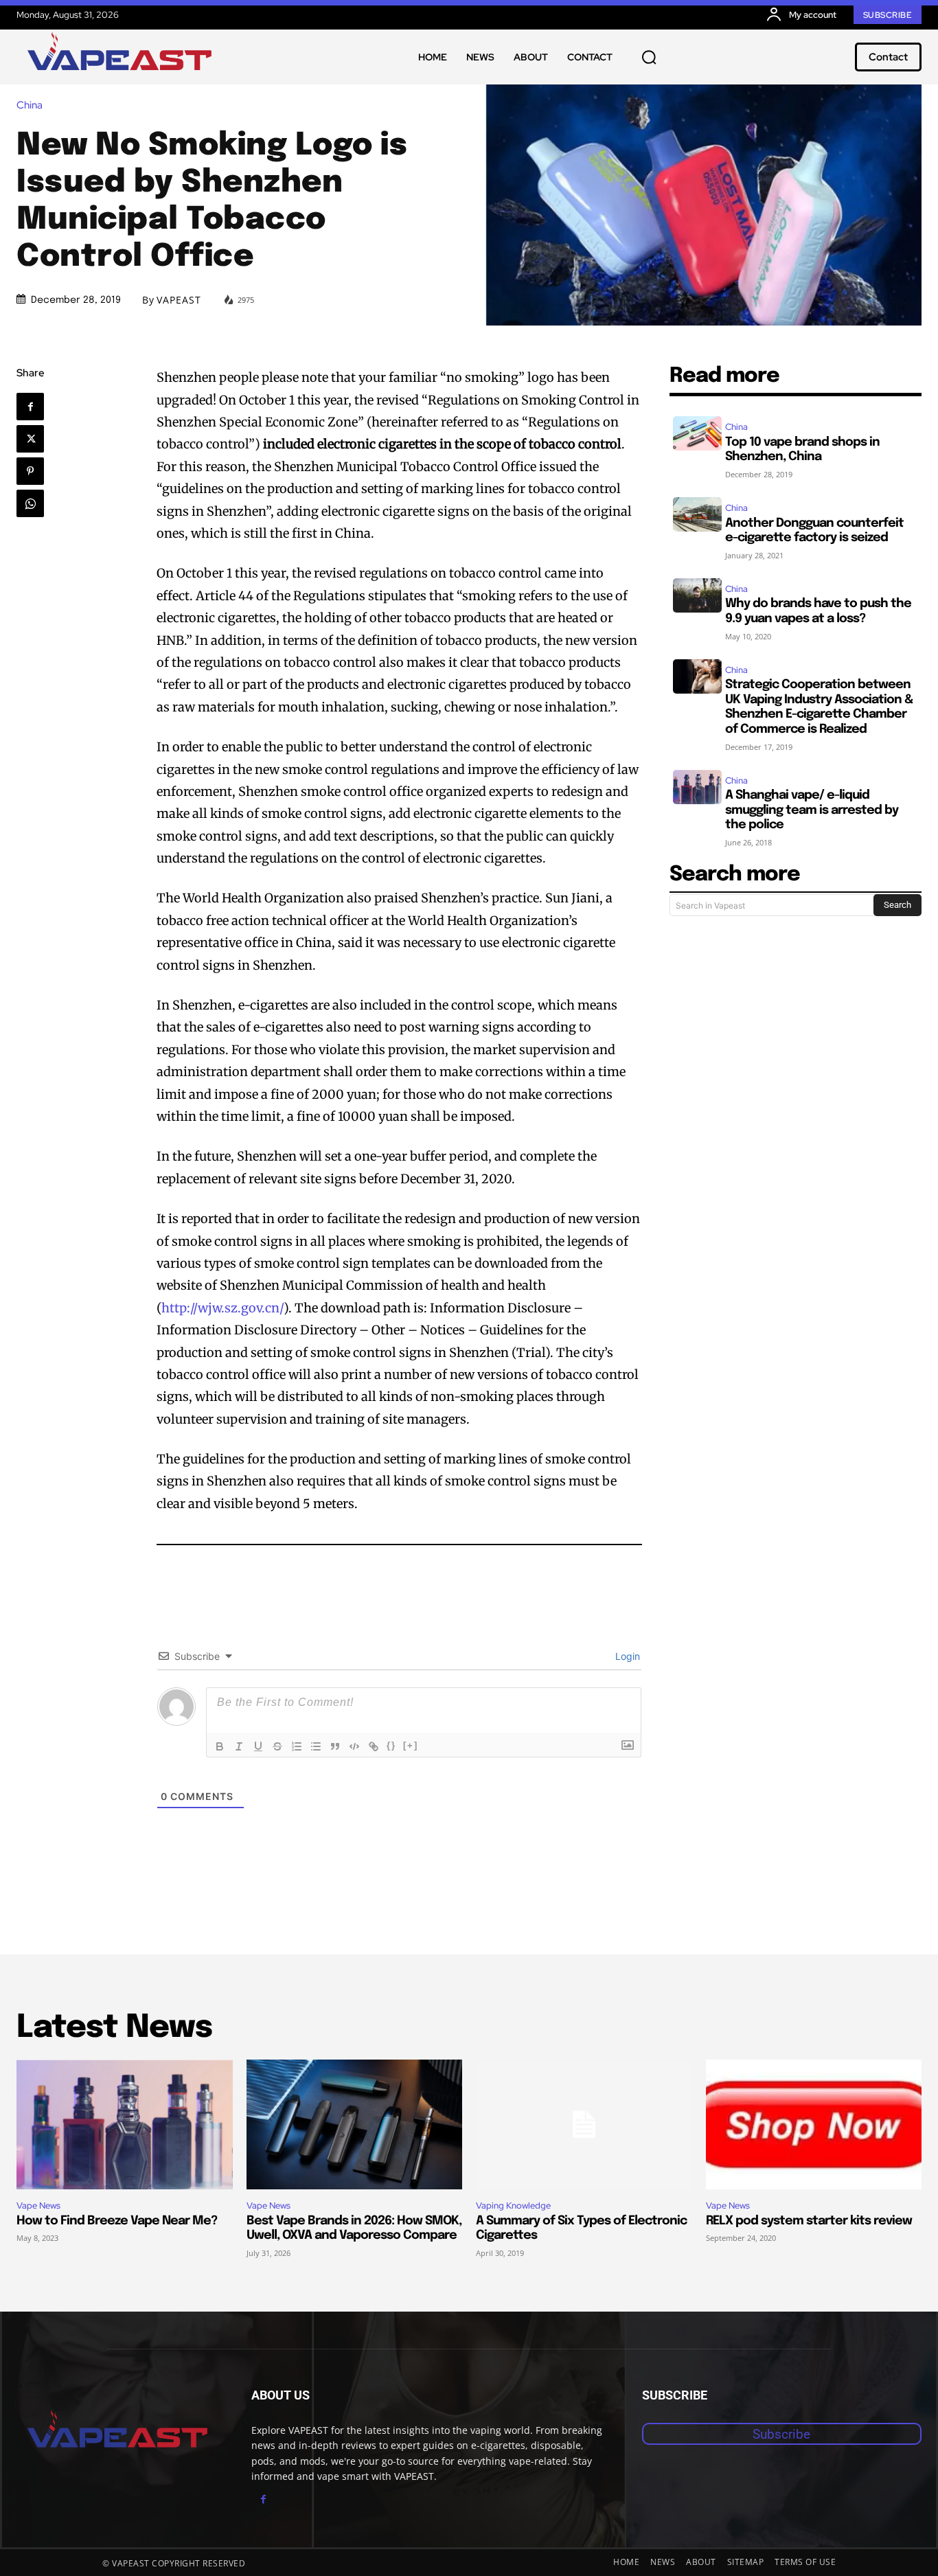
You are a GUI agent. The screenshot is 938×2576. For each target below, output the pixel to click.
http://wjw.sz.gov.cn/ (222, 1308)
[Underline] (258, 1746)
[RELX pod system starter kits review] (814, 2124)
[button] (649, 57)
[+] (411, 1745)
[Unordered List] (316, 1746)
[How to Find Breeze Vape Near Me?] (125, 2124)
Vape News (38, 2205)
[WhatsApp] (30, 503)
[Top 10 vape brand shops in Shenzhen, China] (697, 433)
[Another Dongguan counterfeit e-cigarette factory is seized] (697, 514)
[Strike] (277, 1746)
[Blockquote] (335, 1746)
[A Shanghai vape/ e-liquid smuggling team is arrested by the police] (697, 787)
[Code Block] (354, 1746)
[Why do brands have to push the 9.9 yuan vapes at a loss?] (697, 595)
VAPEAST (179, 300)
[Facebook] (30, 407)
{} (391, 1745)
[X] (30, 439)
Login (626, 1656)
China (30, 105)
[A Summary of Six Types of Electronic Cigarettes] (584, 2124)
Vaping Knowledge (513, 2205)
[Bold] (220, 1746)
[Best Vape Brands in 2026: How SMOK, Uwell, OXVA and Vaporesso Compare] (355, 2124)
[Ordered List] (297, 1746)
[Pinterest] (30, 471)
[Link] (374, 1746)
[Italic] (239, 1746)
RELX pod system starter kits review (809, 2221)
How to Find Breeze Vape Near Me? (117, 2221)
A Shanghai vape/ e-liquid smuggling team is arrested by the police (812, 810)
